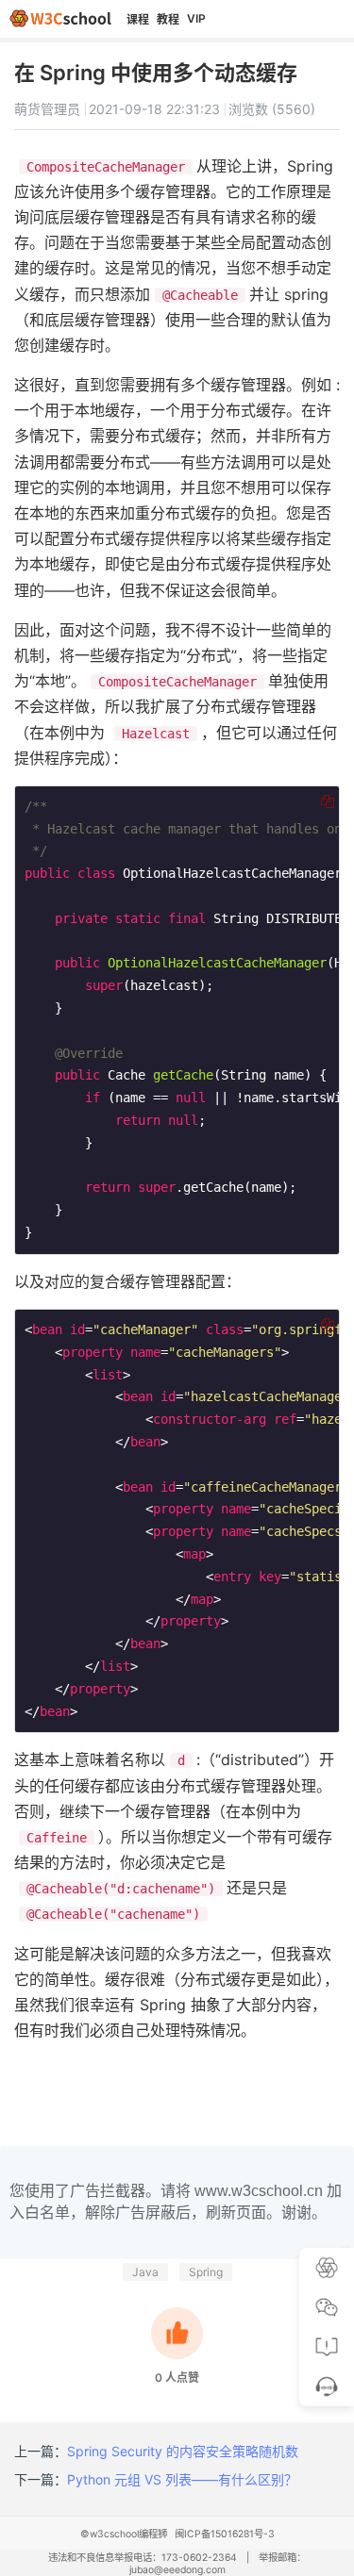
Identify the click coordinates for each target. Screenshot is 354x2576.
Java (145, 2272)
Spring (206, 2272)
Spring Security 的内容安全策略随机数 (183, 2451)
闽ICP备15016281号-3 (225, 2534)
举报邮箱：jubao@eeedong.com (218, 2564)
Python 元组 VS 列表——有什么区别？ (182, 2479)
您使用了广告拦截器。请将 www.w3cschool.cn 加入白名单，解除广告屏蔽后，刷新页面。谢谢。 (176, 2201)
